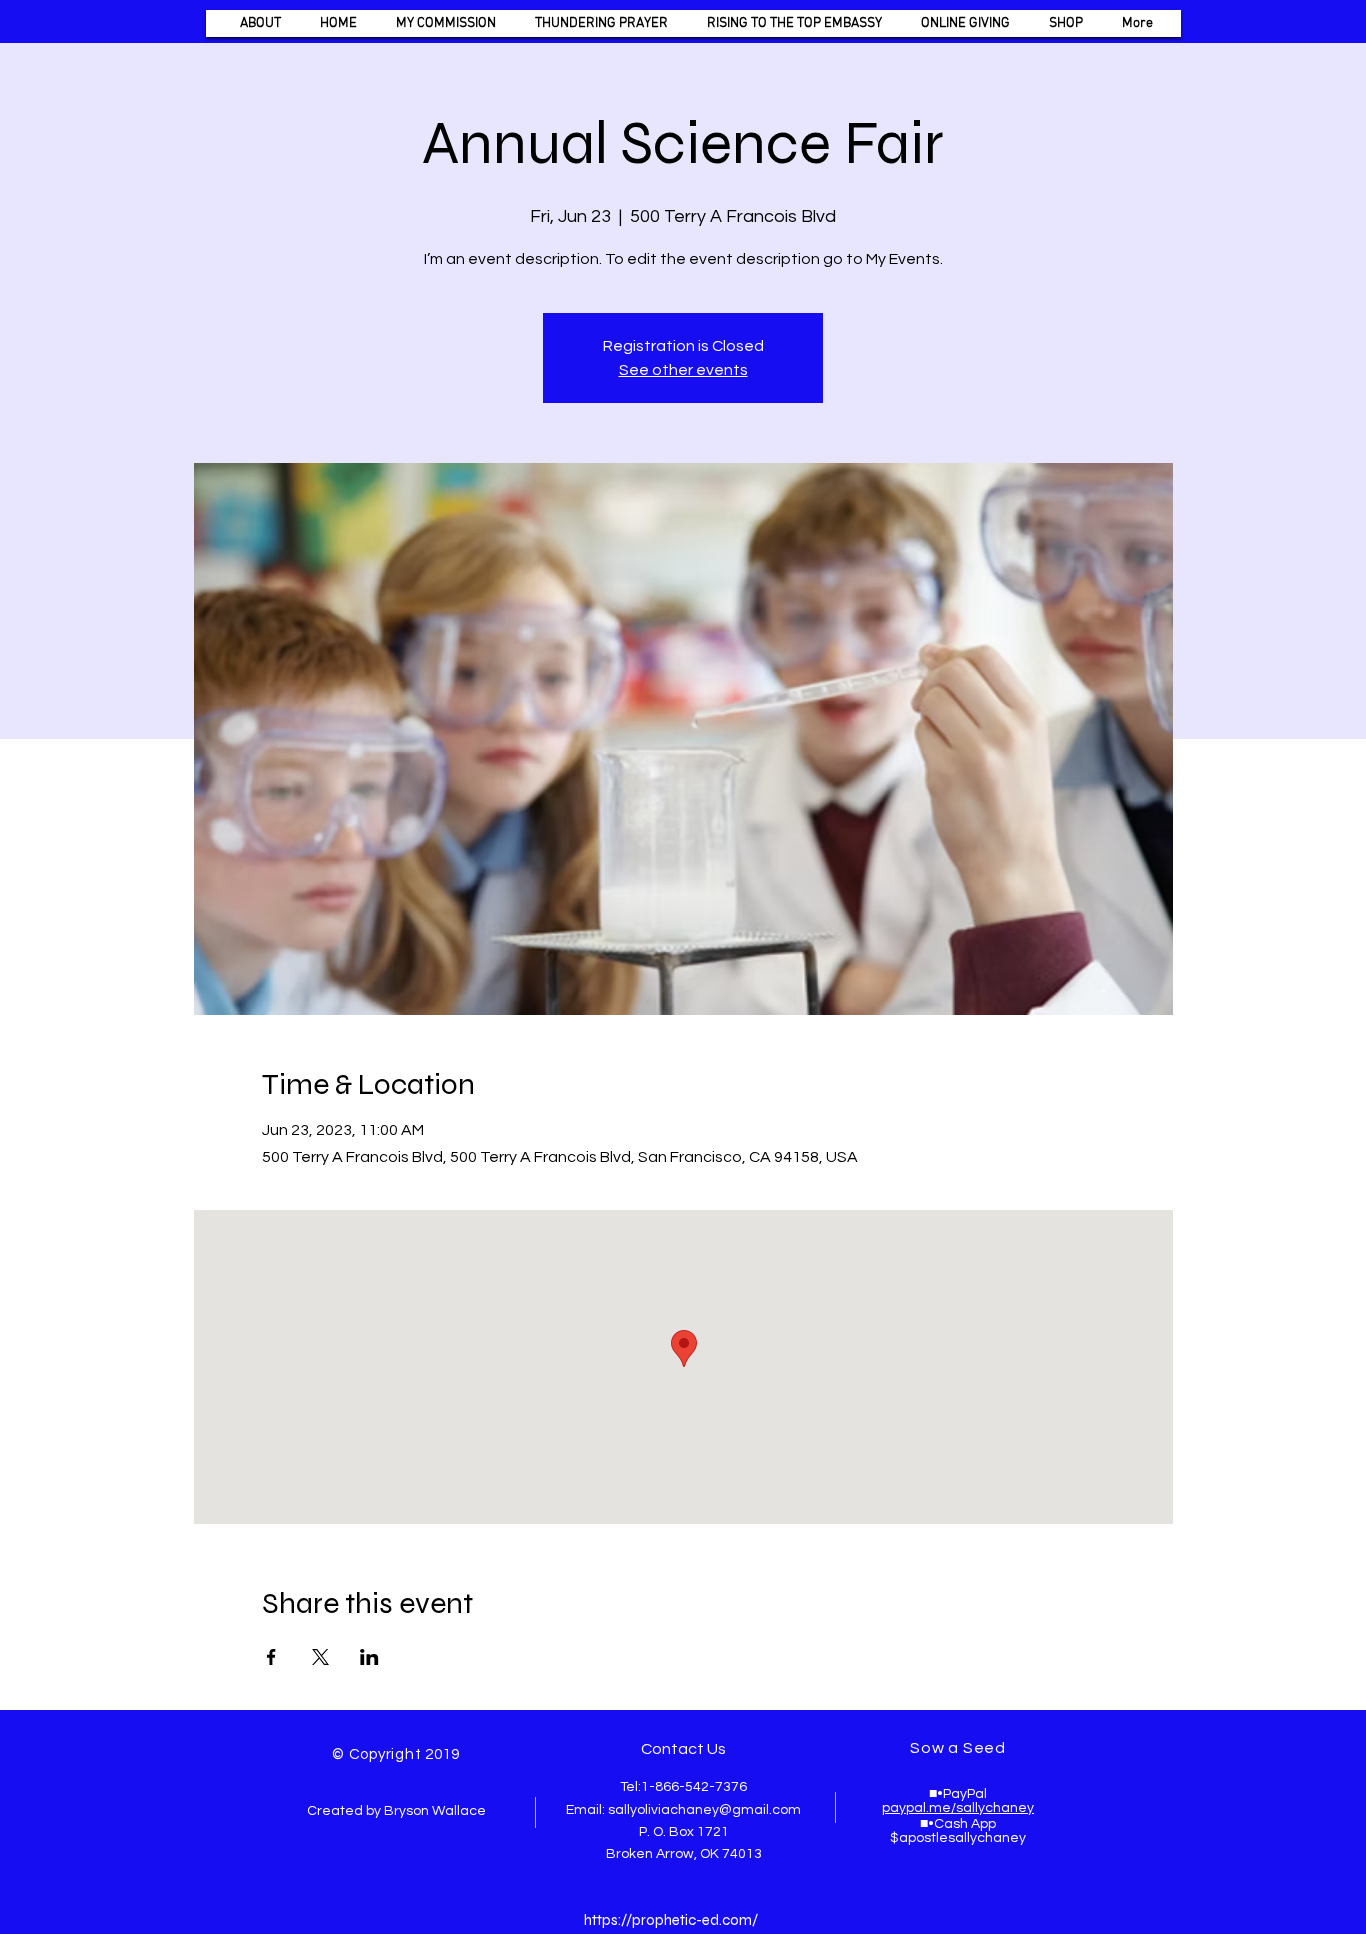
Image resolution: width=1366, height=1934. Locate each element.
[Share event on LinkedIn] (369, 1657)
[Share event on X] (320, 1657)
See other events (683, 370)
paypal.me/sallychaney (958, 1808)
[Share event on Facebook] (271, 1657)
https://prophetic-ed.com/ (671, 1920)
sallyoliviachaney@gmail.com (704, 1810)
